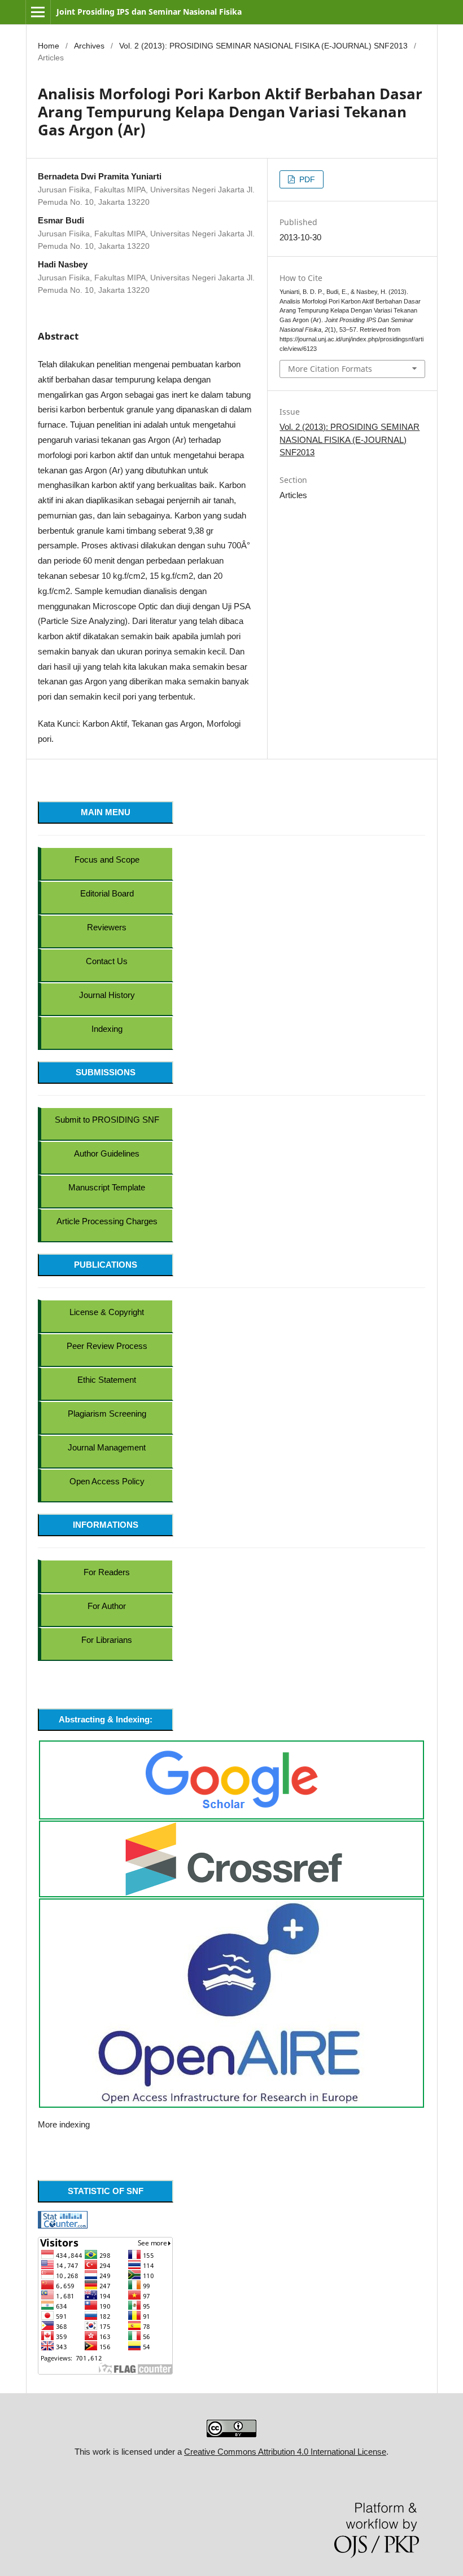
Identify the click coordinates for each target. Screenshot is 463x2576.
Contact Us (107, 961)
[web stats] (63, 2219)
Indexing (107, 1029)
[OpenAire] (231, 2003)
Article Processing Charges (107, 1221)
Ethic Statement (107, 1380)
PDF (306, 179)
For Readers (107, 1572)
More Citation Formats (330, 369)
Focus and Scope (107, 860)
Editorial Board (107, 893)
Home (49, 46)
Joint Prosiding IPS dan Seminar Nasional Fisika (149, 12)
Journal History (107, 995)
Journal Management (107, 1447)
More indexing (64, 2124)
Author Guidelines (107, 1153)
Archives (89, 46)
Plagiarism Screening (107, 1414)
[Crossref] (234, 1858)
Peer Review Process (107, 1346)
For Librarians (107, 1640)
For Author (107, 1606)
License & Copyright (107, 1312)
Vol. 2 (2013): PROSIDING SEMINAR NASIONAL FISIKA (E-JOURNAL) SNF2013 (263, 46)
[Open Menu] (38, 12)
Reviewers (107, 927)
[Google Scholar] (231, 1779)
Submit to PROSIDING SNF (107, 1120)
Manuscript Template (107, 1187)
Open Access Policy (107, 1481)
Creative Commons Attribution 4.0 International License (285, 2452)
